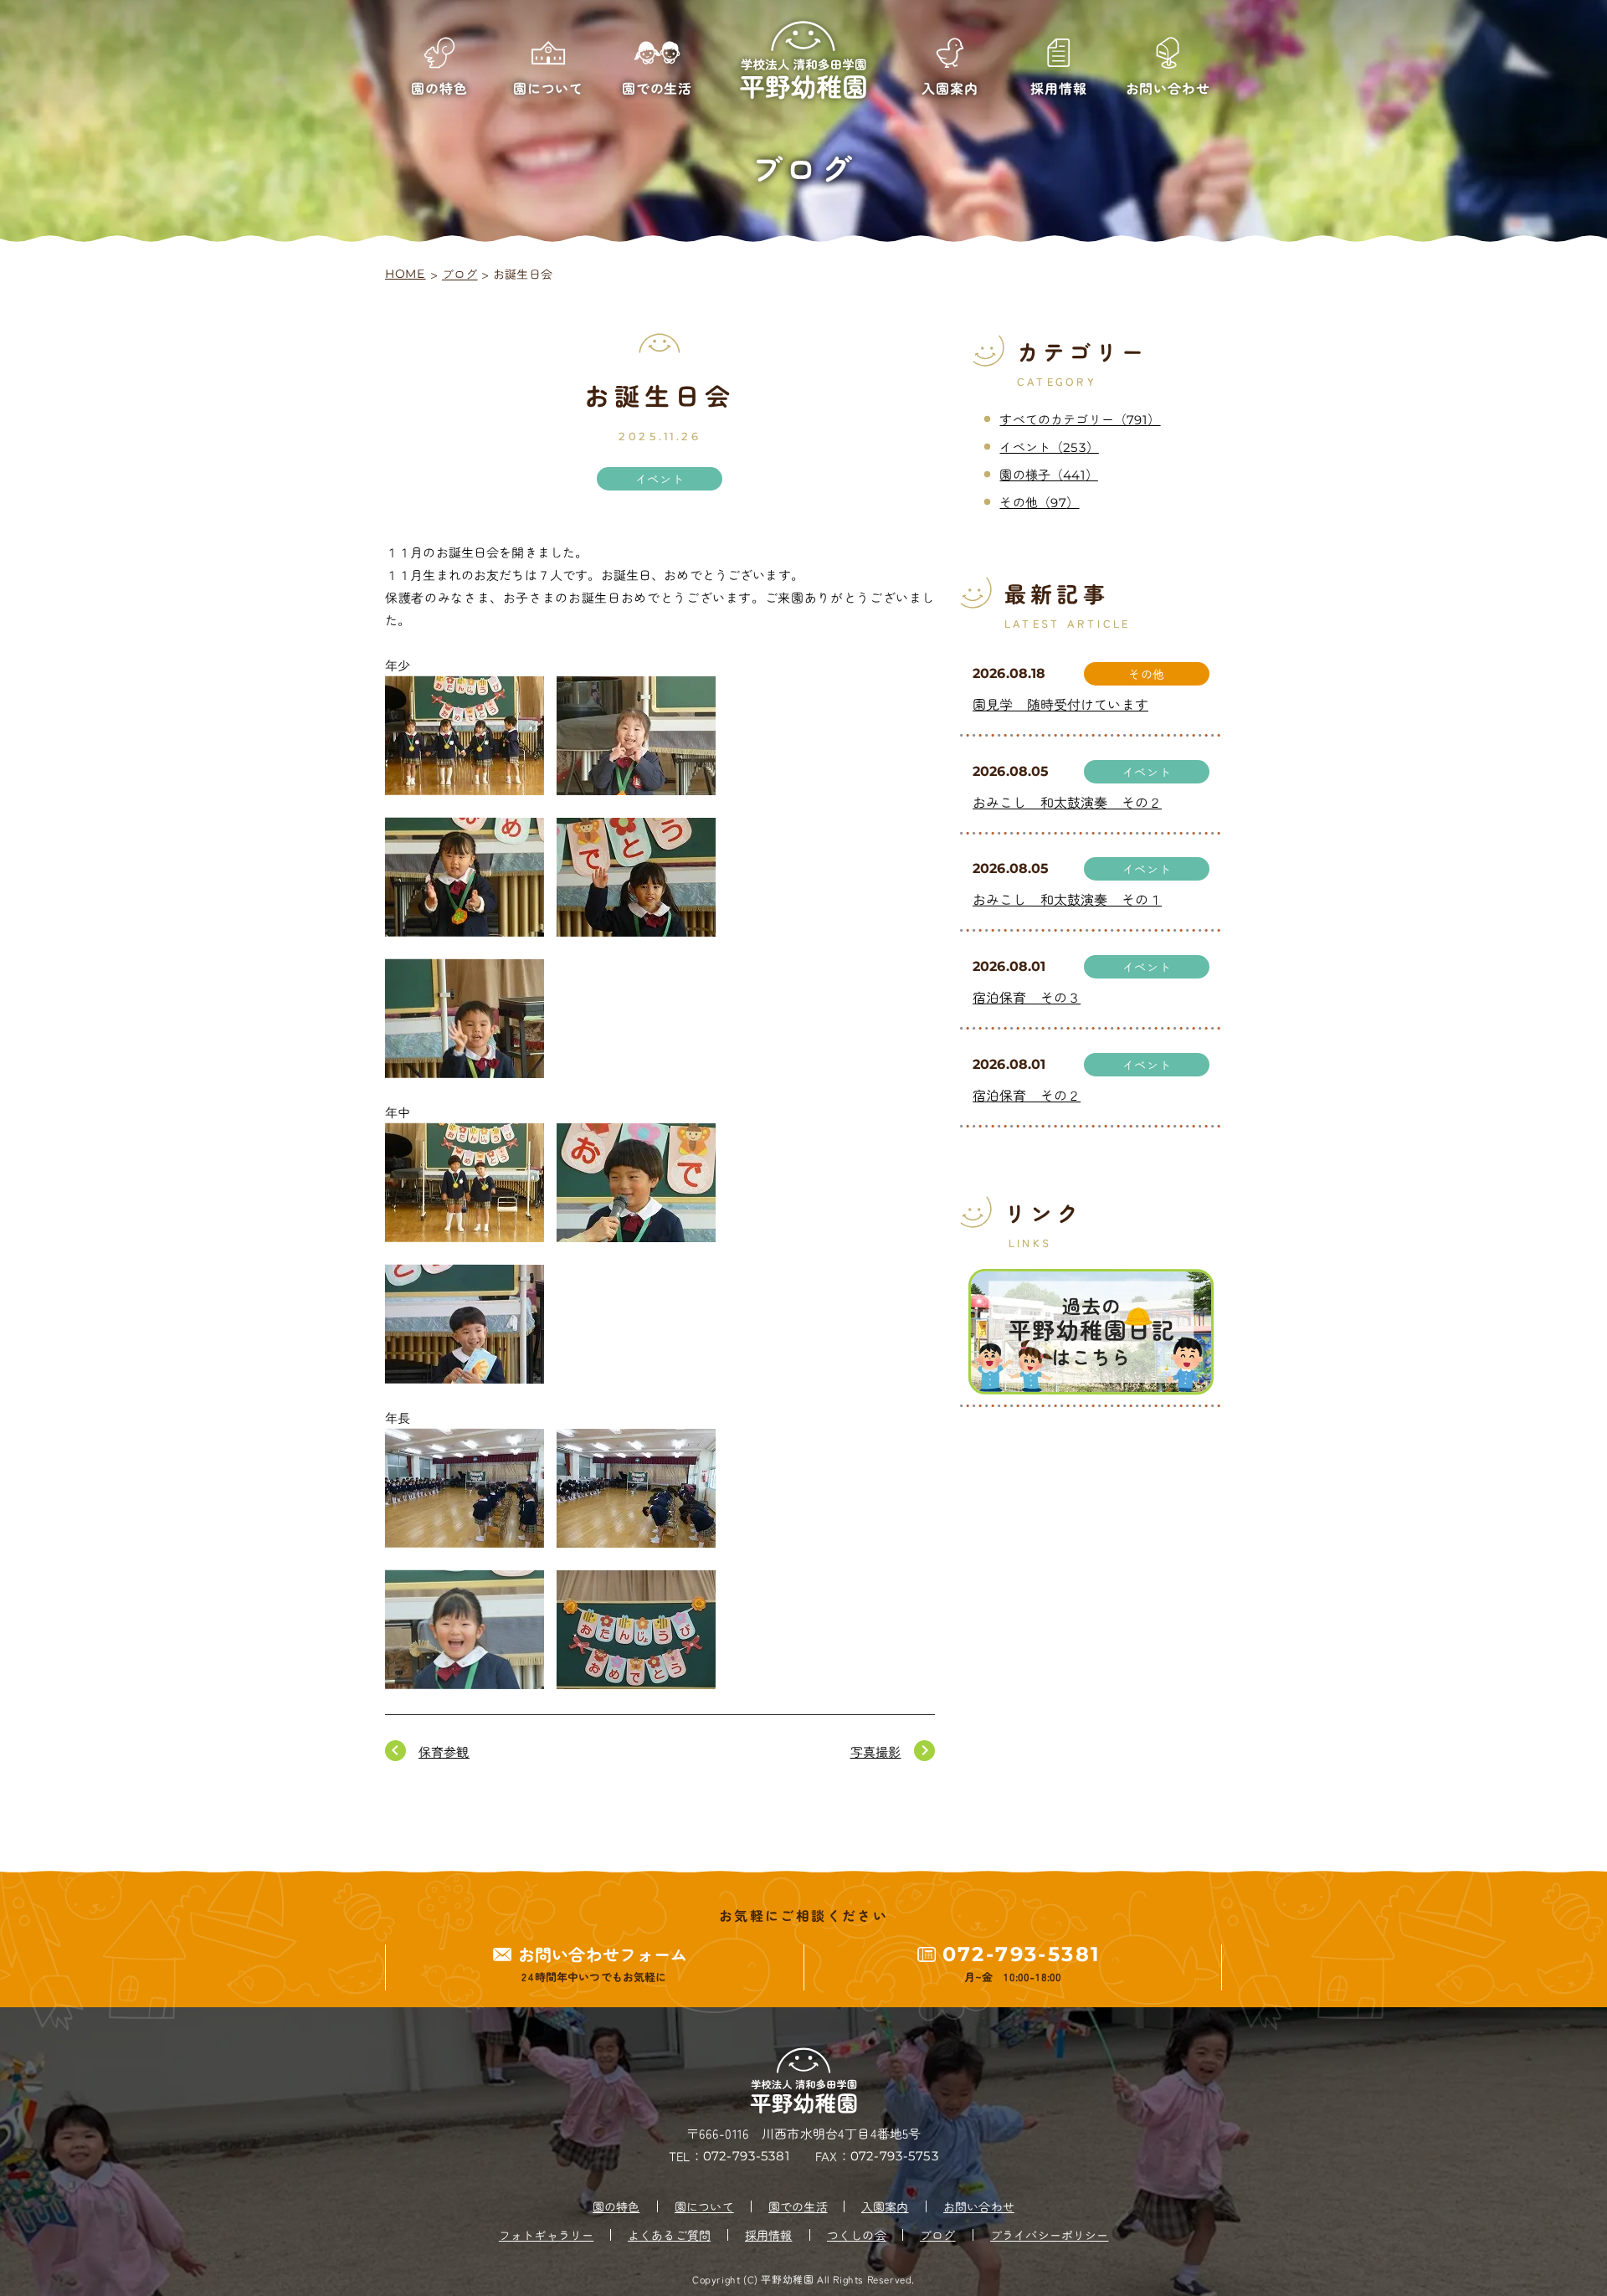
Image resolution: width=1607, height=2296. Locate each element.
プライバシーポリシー (1050, 2235)
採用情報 (769, 2235)
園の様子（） (1048, 474)
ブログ (460, 274)
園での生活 (798, 2206)
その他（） (1039, 502)
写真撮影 (876, 1752)
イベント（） (1049, 447)
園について (704, 2206)
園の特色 (616, 2206)
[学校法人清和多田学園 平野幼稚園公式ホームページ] (803, 61)
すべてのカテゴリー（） (1080, 419)
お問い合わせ (979, 2206)
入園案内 (885, 2206)
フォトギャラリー (546, 2235)
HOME (406, 274)
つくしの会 (857, 2235)
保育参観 (444, 1752)
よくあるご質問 (669, 2235)
